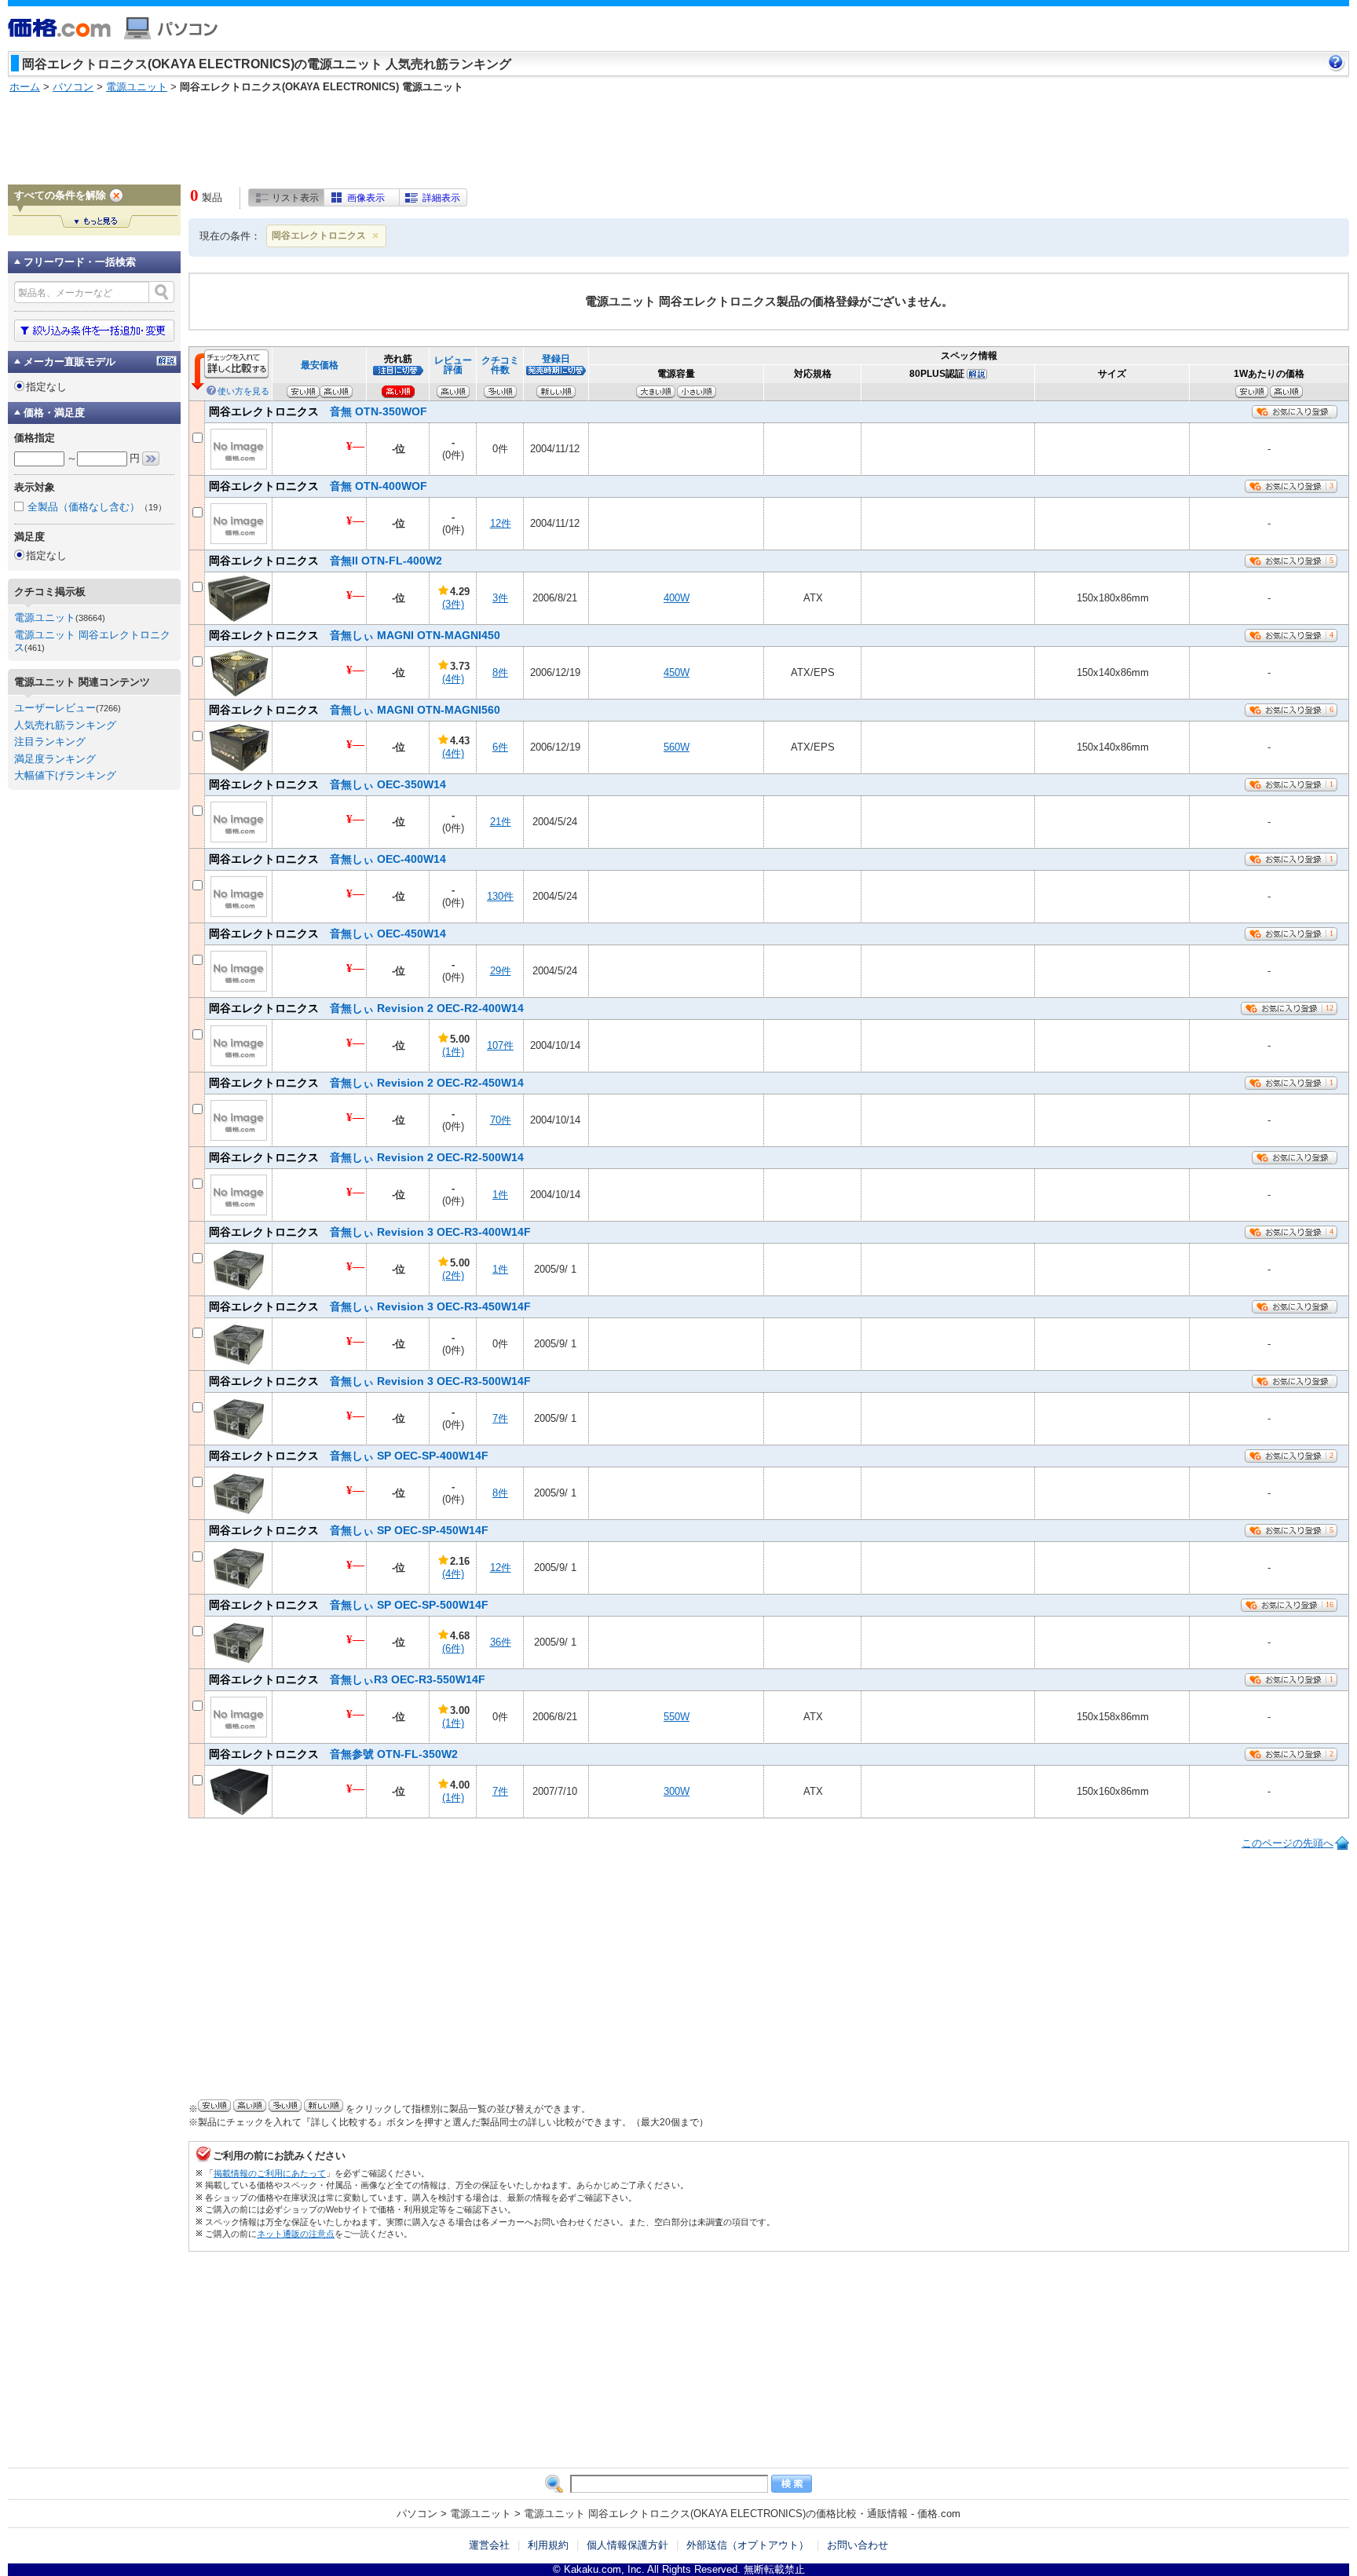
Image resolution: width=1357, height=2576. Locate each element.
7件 (500, 1418)
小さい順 (697, 392)
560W (677, 747)
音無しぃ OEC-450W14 (327, 934)
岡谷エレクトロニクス (319, 236)
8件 (500, 672)
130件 (500, 896)
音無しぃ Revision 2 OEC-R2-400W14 (366, 1008)
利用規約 (548, 2545)
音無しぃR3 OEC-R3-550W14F (347, 1679)
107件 (500, 1045)
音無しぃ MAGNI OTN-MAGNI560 (355, 710)
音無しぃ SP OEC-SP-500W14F (349, 1605)
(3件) (453, 604)
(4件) (453, 679)
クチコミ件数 (500, 365)
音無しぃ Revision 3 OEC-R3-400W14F (370, 1232)
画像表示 (366, 198)
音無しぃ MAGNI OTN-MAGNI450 (355, 635)
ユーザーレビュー (55, 708)
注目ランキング (50, 742)
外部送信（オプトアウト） (748, 2545)
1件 (500, 1195)
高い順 (1286, 392)
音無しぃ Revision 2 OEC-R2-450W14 (366, 1083)
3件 (500, 598)
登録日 (556, 358)
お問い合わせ (858, 2545)
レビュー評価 (453, 365)
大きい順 (656, 392)
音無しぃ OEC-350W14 (327, 784)
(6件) (453, 1648)
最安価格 (320, 365)
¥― (355, 446)
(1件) (453, 1052)
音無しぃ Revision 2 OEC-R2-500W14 (366, 1157)
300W (677, 1791)
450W (677, 672)
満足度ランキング (55, 759)
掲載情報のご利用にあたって (270, 2173)
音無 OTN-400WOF (318, 486)
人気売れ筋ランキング (65, 725)
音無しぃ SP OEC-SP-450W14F (349, 1530)
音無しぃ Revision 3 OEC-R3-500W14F (370, 1381)
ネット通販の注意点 (296, 2234)
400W (677, 598)
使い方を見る (243, 391)
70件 (501, 1120)
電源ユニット (45, 618)
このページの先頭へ (1288, 1843)
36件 (501, 1642)
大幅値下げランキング (65, 775)
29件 (501, 971)
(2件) (453, 1275)
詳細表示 (441, 198)
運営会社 (489, 2545)
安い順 (1252, 392)
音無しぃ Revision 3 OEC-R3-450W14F (370, 1306)
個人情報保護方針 (627, 2545)
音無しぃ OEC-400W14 (327, 859)
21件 (501, 822)
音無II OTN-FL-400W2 (326, 561)
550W (677, 1717)
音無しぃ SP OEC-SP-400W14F (349, 1456)
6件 (500, 747)
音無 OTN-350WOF (318, 411)
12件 (501, 523)
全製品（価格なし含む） (97, 507)
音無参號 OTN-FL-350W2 (333, 1754)
